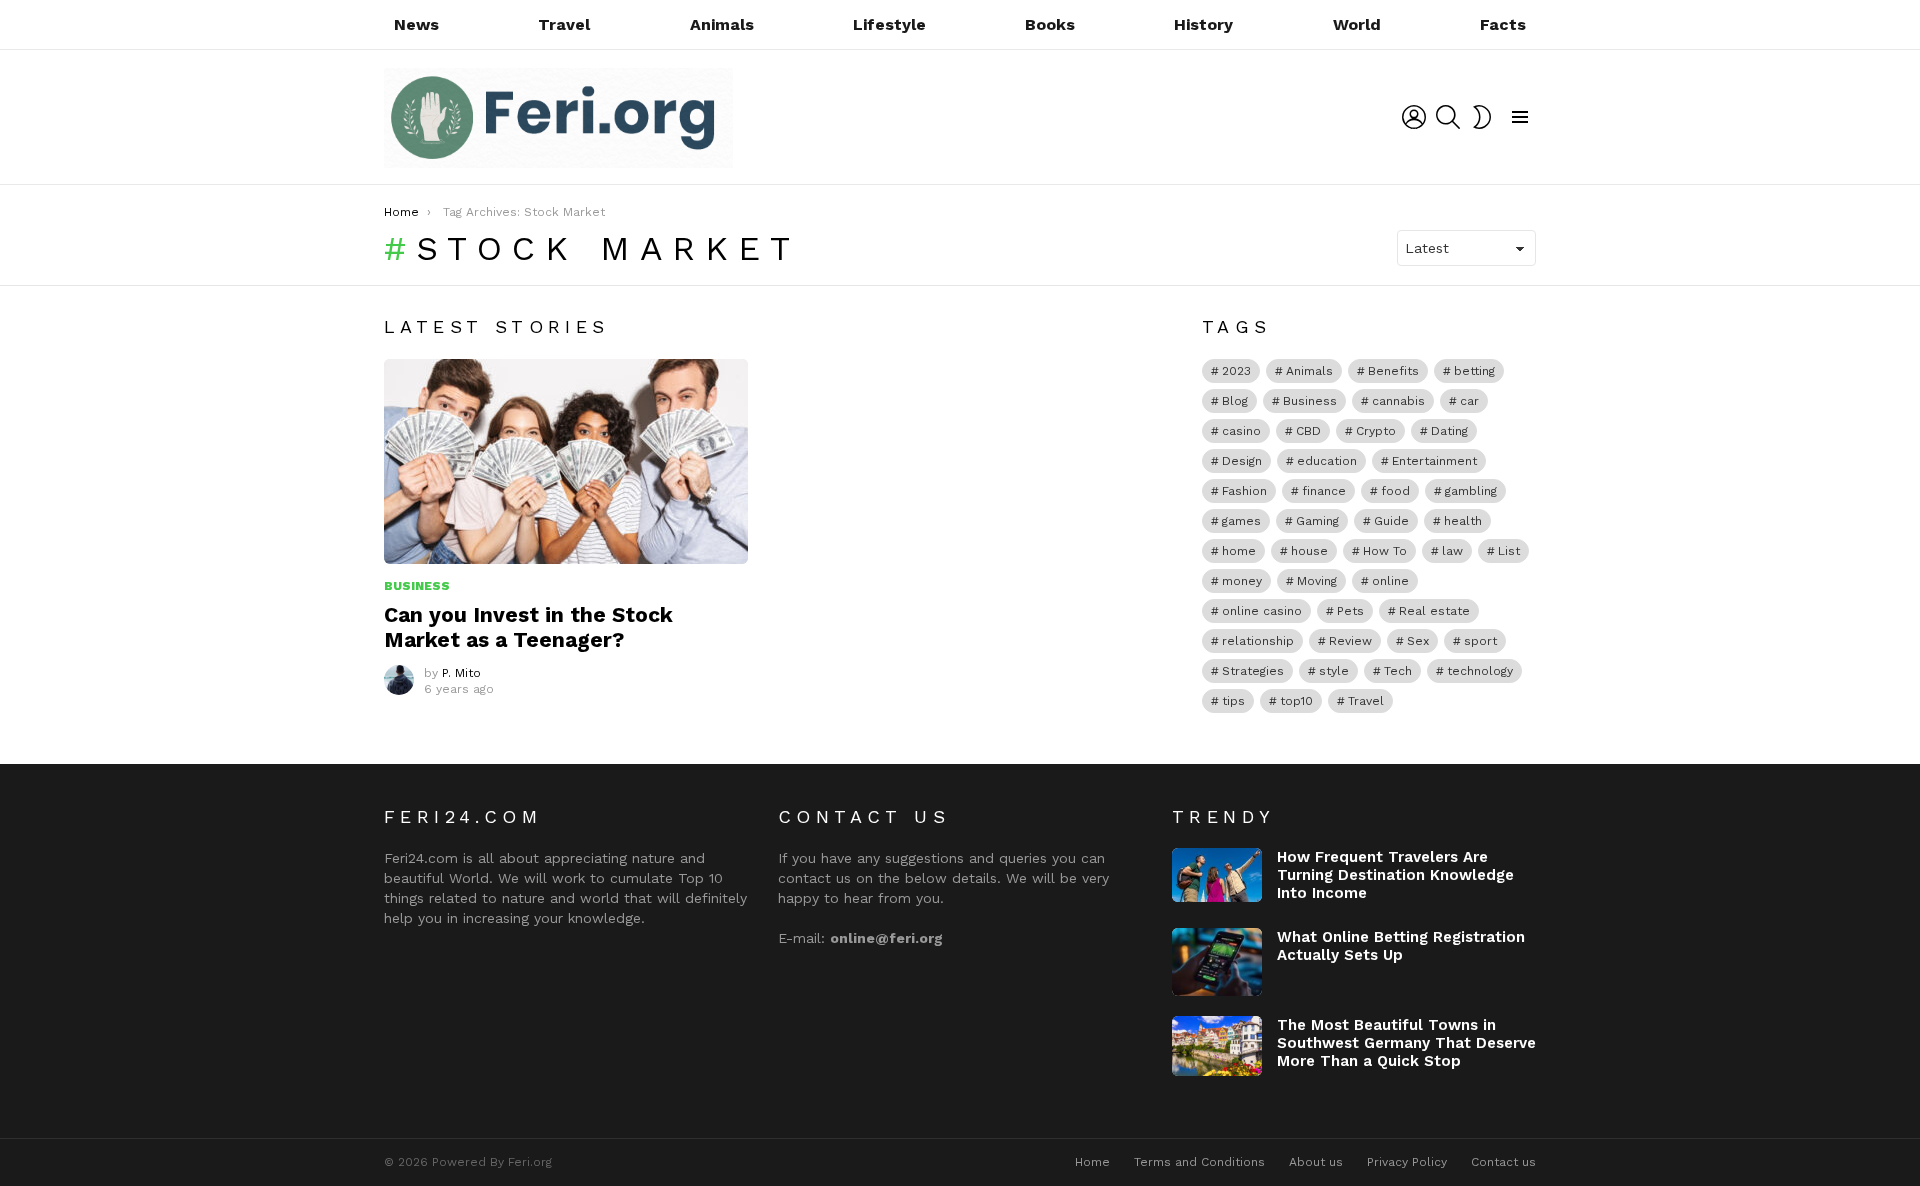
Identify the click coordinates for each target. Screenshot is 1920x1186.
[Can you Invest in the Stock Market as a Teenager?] (566, 461)
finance (1324, 491)
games (1241, 521)
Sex (1418, 641)
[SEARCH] (1448, 117)
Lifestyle (889, 24)
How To (1385, 551)
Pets (1350, 611)
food (1395, 491)
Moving (1317, 581)
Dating (1449, 431)
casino (1241, 431)
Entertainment (1434, 461)
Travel (564, 24)
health (1463, 521)
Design (1242, 461)
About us (1316, 1162)
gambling (1471, 491)
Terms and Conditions (1199, 1162)
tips (1233, 701)
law (1452, 551)
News (416, 24)
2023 (1236, 371)
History (1203, 24)
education (1327, 461)
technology (1480, 671)
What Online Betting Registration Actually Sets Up (1401, 946)
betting (1474, 371)
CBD (1308, 431)
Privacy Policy (1407, 1162)
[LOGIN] (1414, 117)
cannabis (1398, 401)
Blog (1235, 401)
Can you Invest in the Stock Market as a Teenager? (528, 627)
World (1357, 24)
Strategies (1253, 671)
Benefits (1393, 371)
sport (1480, 641)
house (1309, 551)
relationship (1258, 641)
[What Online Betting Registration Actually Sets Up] (1217, 962)
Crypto (1376, 431)
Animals (722, 24)
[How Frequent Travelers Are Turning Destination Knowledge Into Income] (1217, 875)
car (1469, 401)
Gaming (1317, 521)
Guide (1391, 521)
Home (1092, 1162)
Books (1050, 24)
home (1239, 551)
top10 (1296, 701)
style (1334, 671)
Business (417, 586)
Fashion (1244, 491)
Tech (1398, 671)
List (1509, 551)
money (1242, 581)
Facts (1503, 24)
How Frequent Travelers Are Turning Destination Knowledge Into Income (1395, 875)
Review (1350, 641)
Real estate (1434, 611)
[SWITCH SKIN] (1482, 117)
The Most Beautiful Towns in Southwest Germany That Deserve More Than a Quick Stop (1406, 1043)
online (1390, 581)
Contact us (1503, 1162)
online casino (1262, 611)
